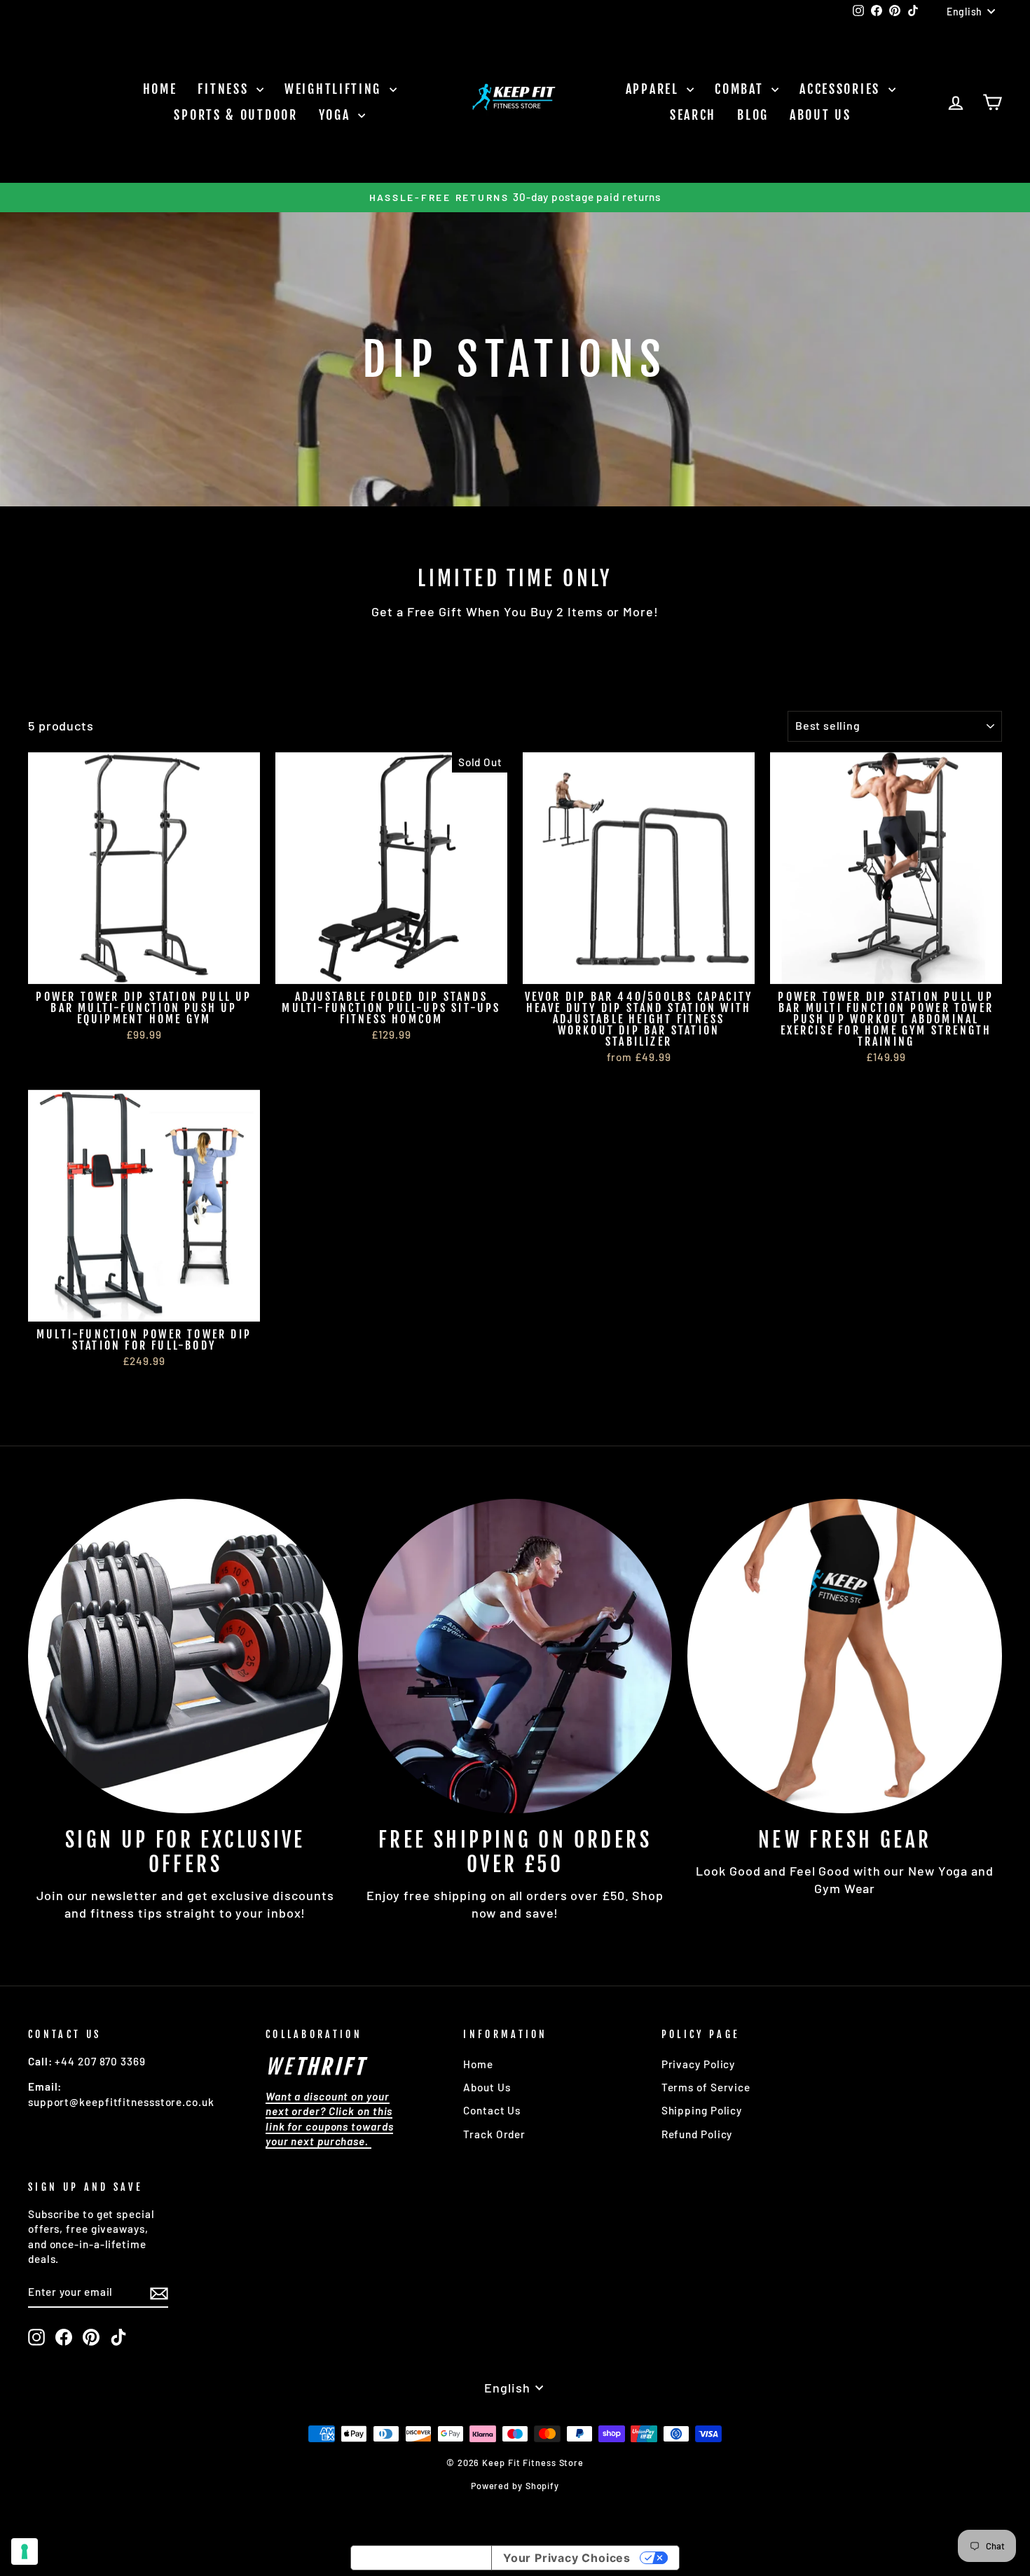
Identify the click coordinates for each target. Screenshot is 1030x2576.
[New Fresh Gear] (845, 1656)
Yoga (337, 115)
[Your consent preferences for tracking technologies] (25, 2551)
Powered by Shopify (515, 2486)
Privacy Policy (699, 2064)
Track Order (494, 2134)
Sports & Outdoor (235, 115)
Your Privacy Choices (567, 2558)
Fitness (225, 89)
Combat (741, 89)
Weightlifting (335, 89)
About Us (820, 115)
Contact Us (492, 2110)
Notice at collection (421, 2558)
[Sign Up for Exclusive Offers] (185, 1656)
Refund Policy (697, 2134)
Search (693, 115)
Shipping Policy (702, 2110)
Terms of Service (706, 2087)
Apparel (655, 89)
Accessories (842, 89)
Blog (753, 115)
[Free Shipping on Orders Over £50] (515, 1656)
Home (160, 89)
